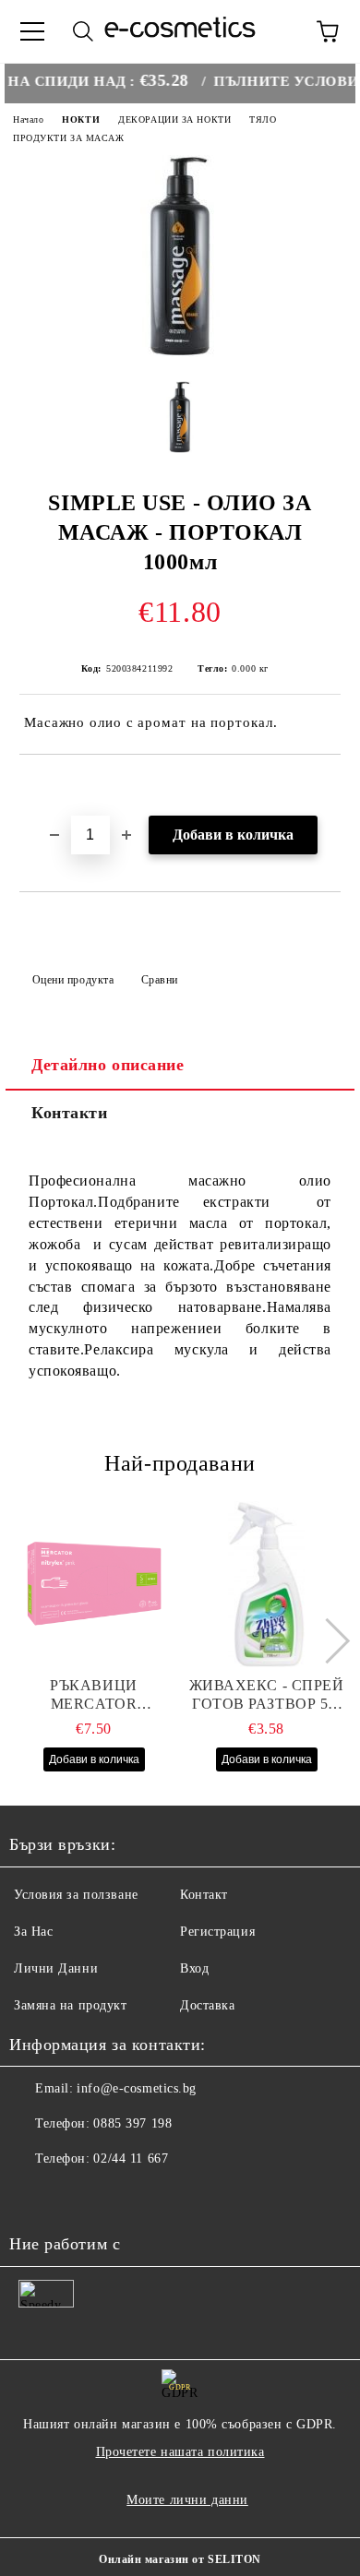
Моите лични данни (187, 2500)
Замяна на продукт (71, 2005)
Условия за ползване (76, 1895)
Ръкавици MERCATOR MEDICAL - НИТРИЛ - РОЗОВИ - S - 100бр (94, 1695)
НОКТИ (81, 119)
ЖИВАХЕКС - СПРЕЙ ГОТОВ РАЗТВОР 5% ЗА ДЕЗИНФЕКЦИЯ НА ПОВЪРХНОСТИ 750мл (267, 1695)
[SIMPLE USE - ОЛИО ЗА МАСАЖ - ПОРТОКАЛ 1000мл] (180, 353)
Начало (28, 119)
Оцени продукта (73, 980)
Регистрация (217, 1932)
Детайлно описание (108, 1065)
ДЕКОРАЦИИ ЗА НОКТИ (174, 119)
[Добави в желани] (327, 786)
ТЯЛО (263, 119)
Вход (194, 1968)
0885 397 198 (132, 2123)
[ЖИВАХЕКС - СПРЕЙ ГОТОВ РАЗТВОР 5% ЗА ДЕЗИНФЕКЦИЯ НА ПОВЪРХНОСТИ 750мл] (267, 1584)
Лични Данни (56, 1968)
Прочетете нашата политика (180, 2452)
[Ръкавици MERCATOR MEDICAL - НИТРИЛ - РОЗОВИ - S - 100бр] (94, 1584)
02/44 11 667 (131, 2159)
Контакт (204, 1895)
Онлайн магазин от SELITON (180, 2559)
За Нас (33, 1932)
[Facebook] (33, 2196)
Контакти (69, 1113)
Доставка (207, 2005)
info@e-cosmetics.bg (137, 2088)
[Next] (326, 1641)
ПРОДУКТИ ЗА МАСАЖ (69, 138)
